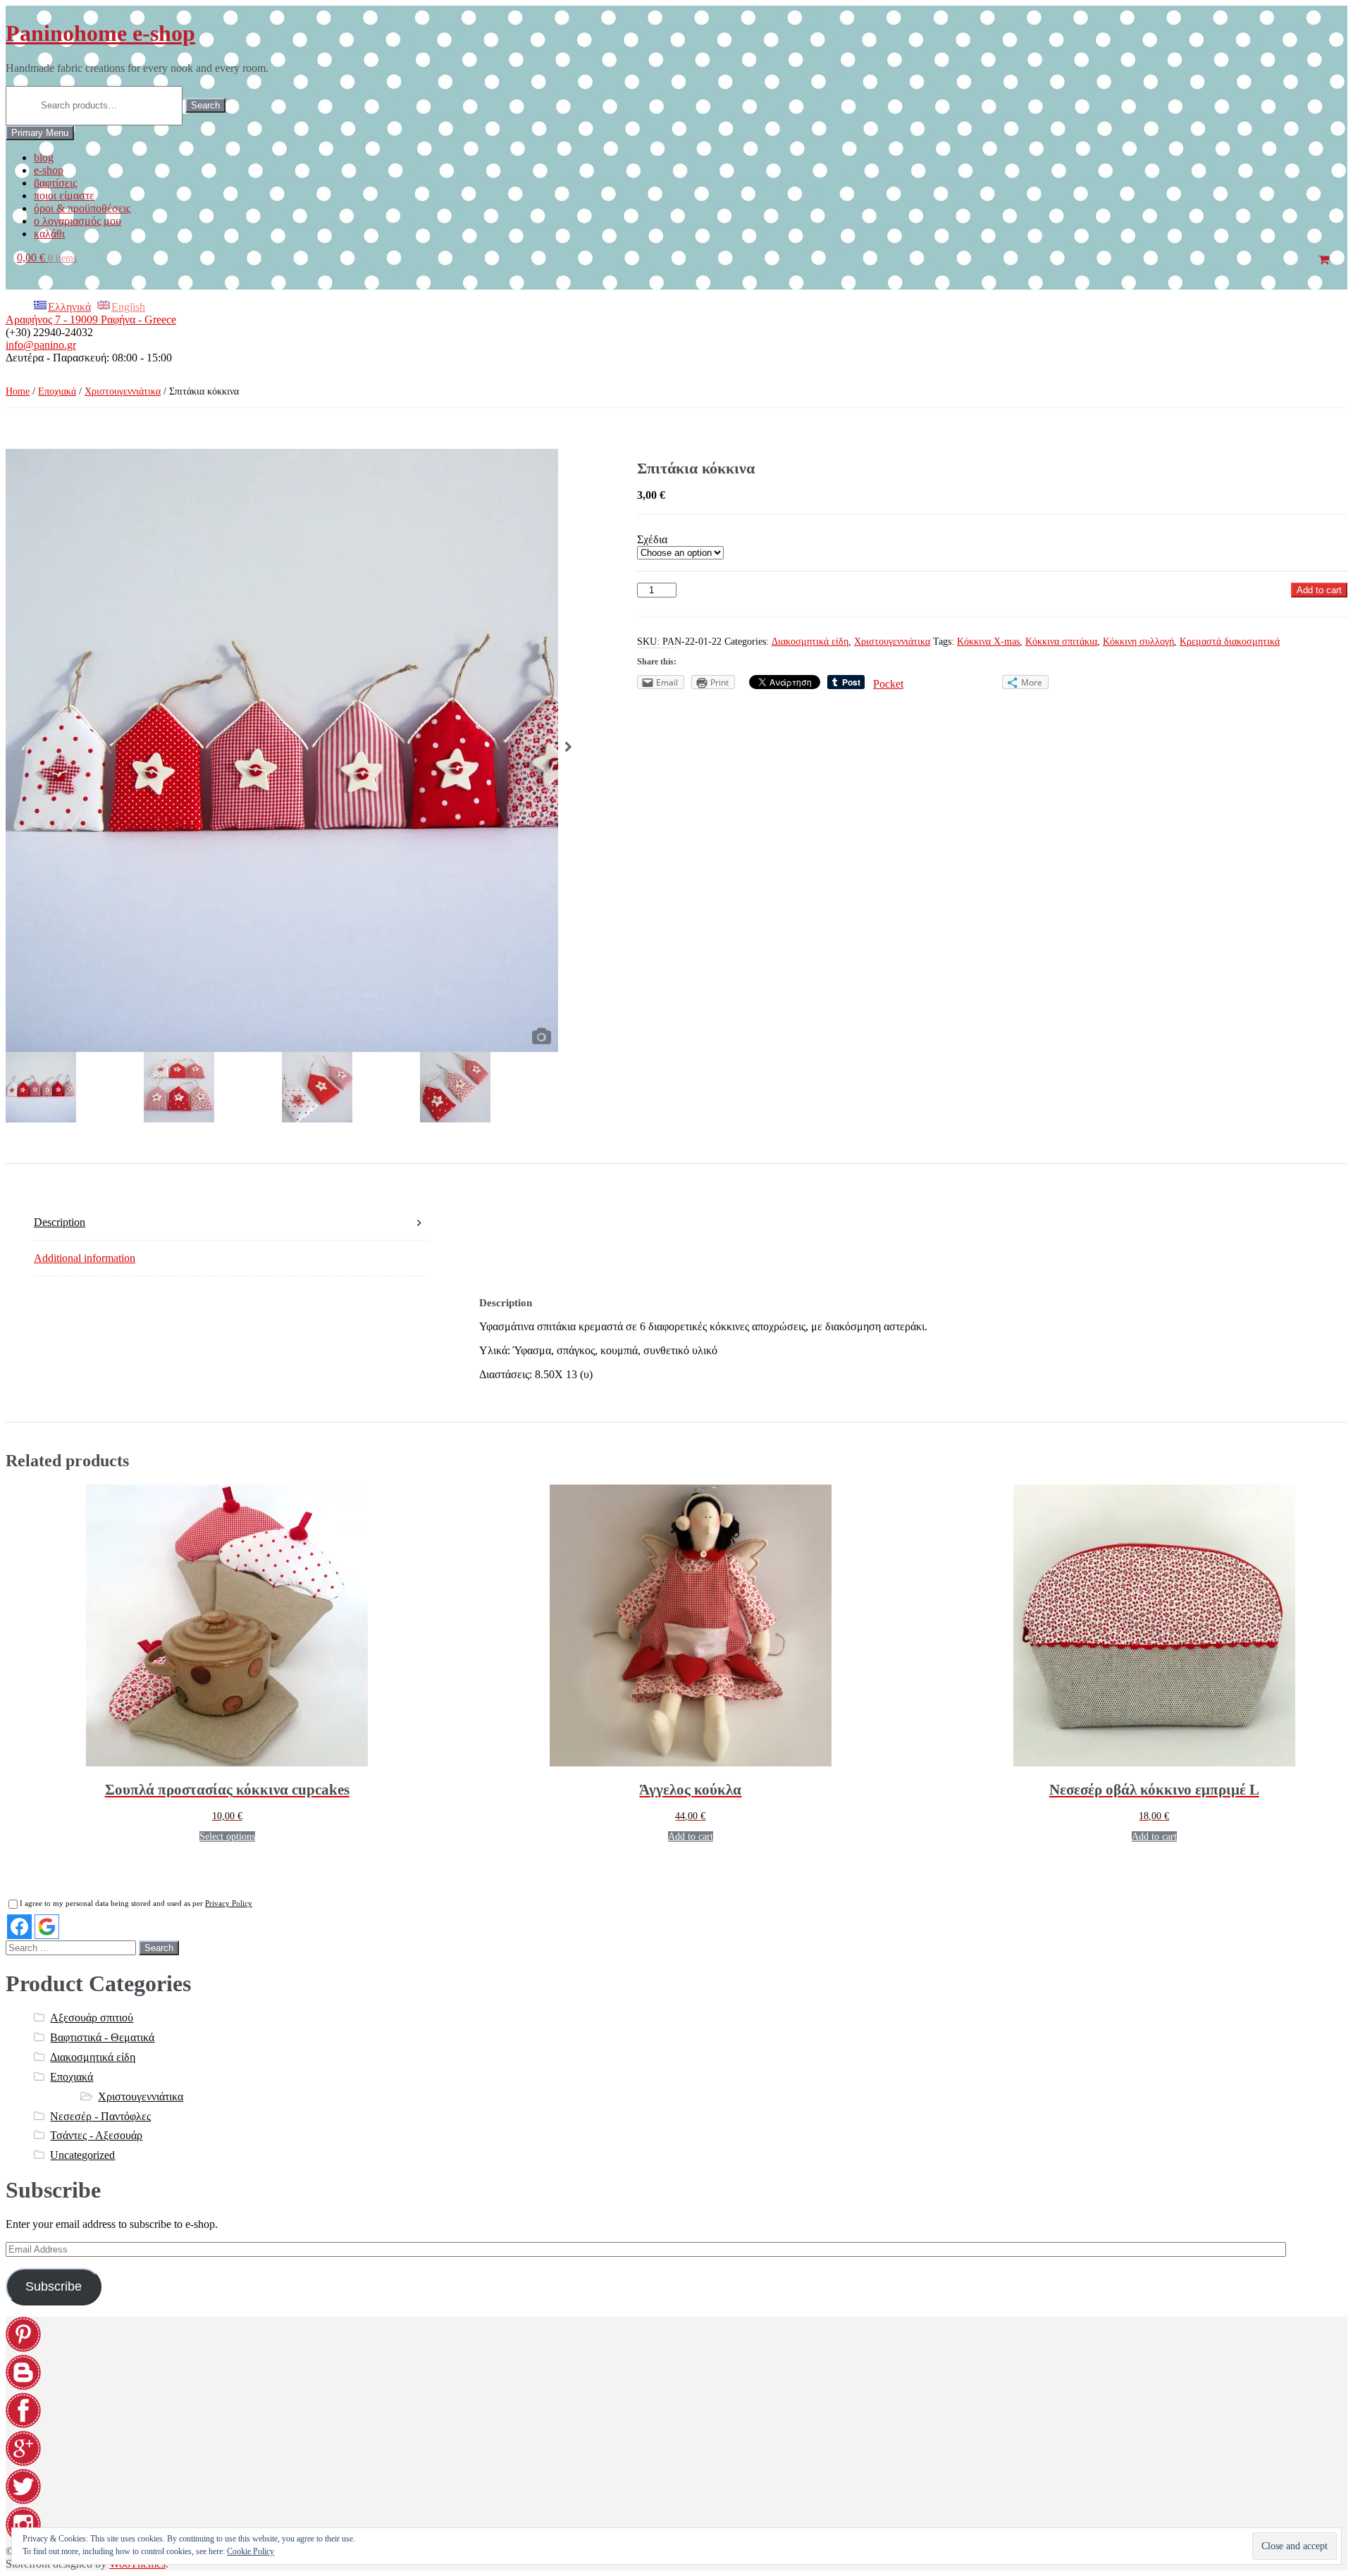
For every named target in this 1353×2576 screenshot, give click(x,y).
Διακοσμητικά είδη (810, 642)
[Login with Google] (47, 1927)
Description (60, 1222)
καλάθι (49, 234)
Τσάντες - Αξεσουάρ (96, 2135)
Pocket (888, 684)
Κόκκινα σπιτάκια (1061, 642)
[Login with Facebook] (19, 1927)
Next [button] (568, 750)
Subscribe (54, 2286)
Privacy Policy (229, 1903)
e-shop (49, 170)
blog (44, 157)
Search (205, 105)
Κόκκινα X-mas (988, 642)
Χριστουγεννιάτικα (123, 391)
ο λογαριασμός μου (78, 221)
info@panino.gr (41, 345)
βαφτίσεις (55, 183)
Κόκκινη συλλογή (1138, 642)
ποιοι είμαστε (64, 196)
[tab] (231, 1223)
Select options (227, 1837)
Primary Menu (40, 133)
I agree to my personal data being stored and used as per (136, 1903)
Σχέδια (652, 539)
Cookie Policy (251, 2551)
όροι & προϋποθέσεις (82, 208)
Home (18, 391)
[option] (282, 750)
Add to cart (1319, 590)
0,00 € (47, 258)
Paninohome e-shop (100, 33)
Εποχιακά (57, 391)
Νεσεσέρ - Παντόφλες (100, 2116)
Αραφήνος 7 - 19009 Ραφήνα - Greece (91, 320)
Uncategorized (82, 2155)
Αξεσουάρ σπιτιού (92, 2018)
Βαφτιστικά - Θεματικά (102, 2037)
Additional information (85, 1258)
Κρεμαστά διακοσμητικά (1230, 642)
